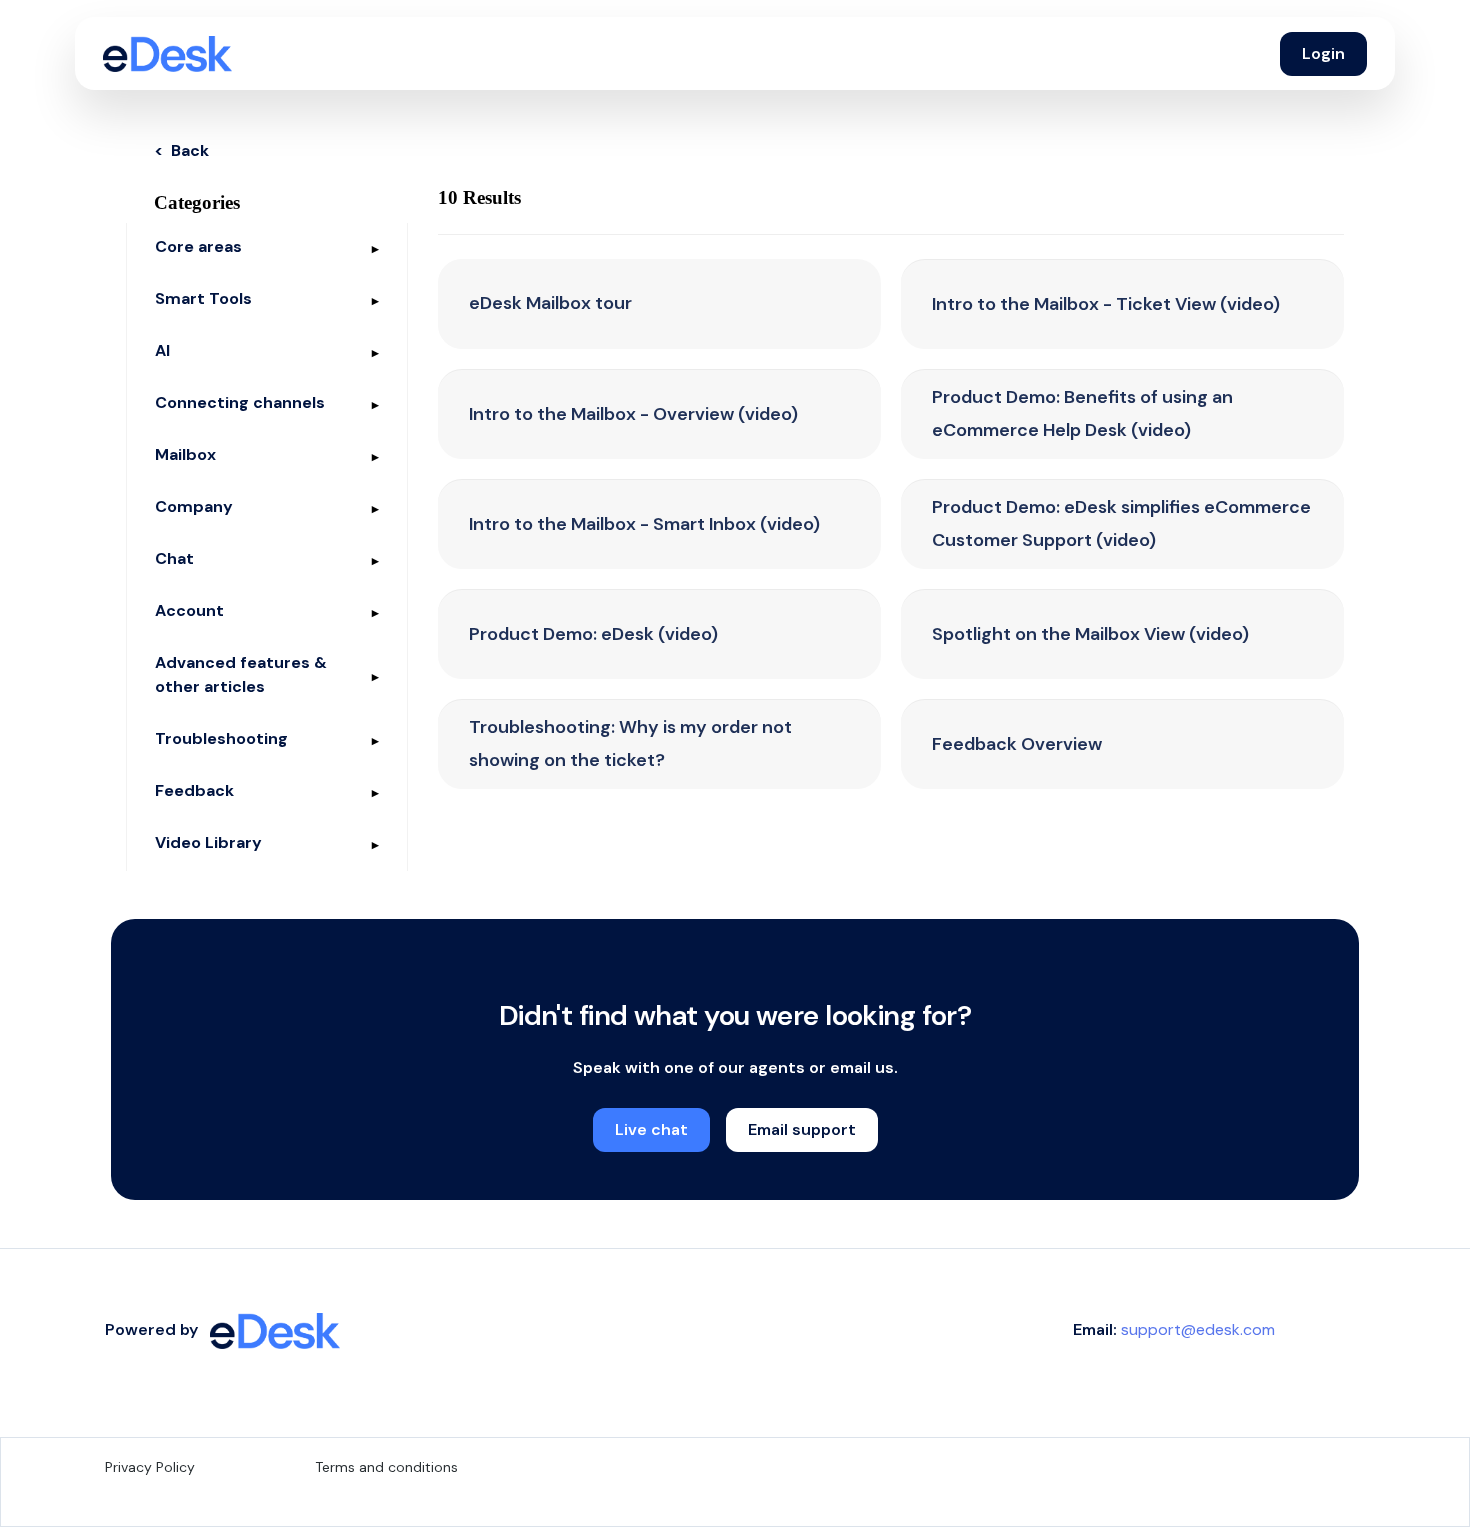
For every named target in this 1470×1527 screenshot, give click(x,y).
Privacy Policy (150, 1467)
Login (1323, 53)
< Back (181, 150)
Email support (802, 1129)
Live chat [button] (651, 1129)
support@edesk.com (1198, 1329)
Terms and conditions (386, 1467)
